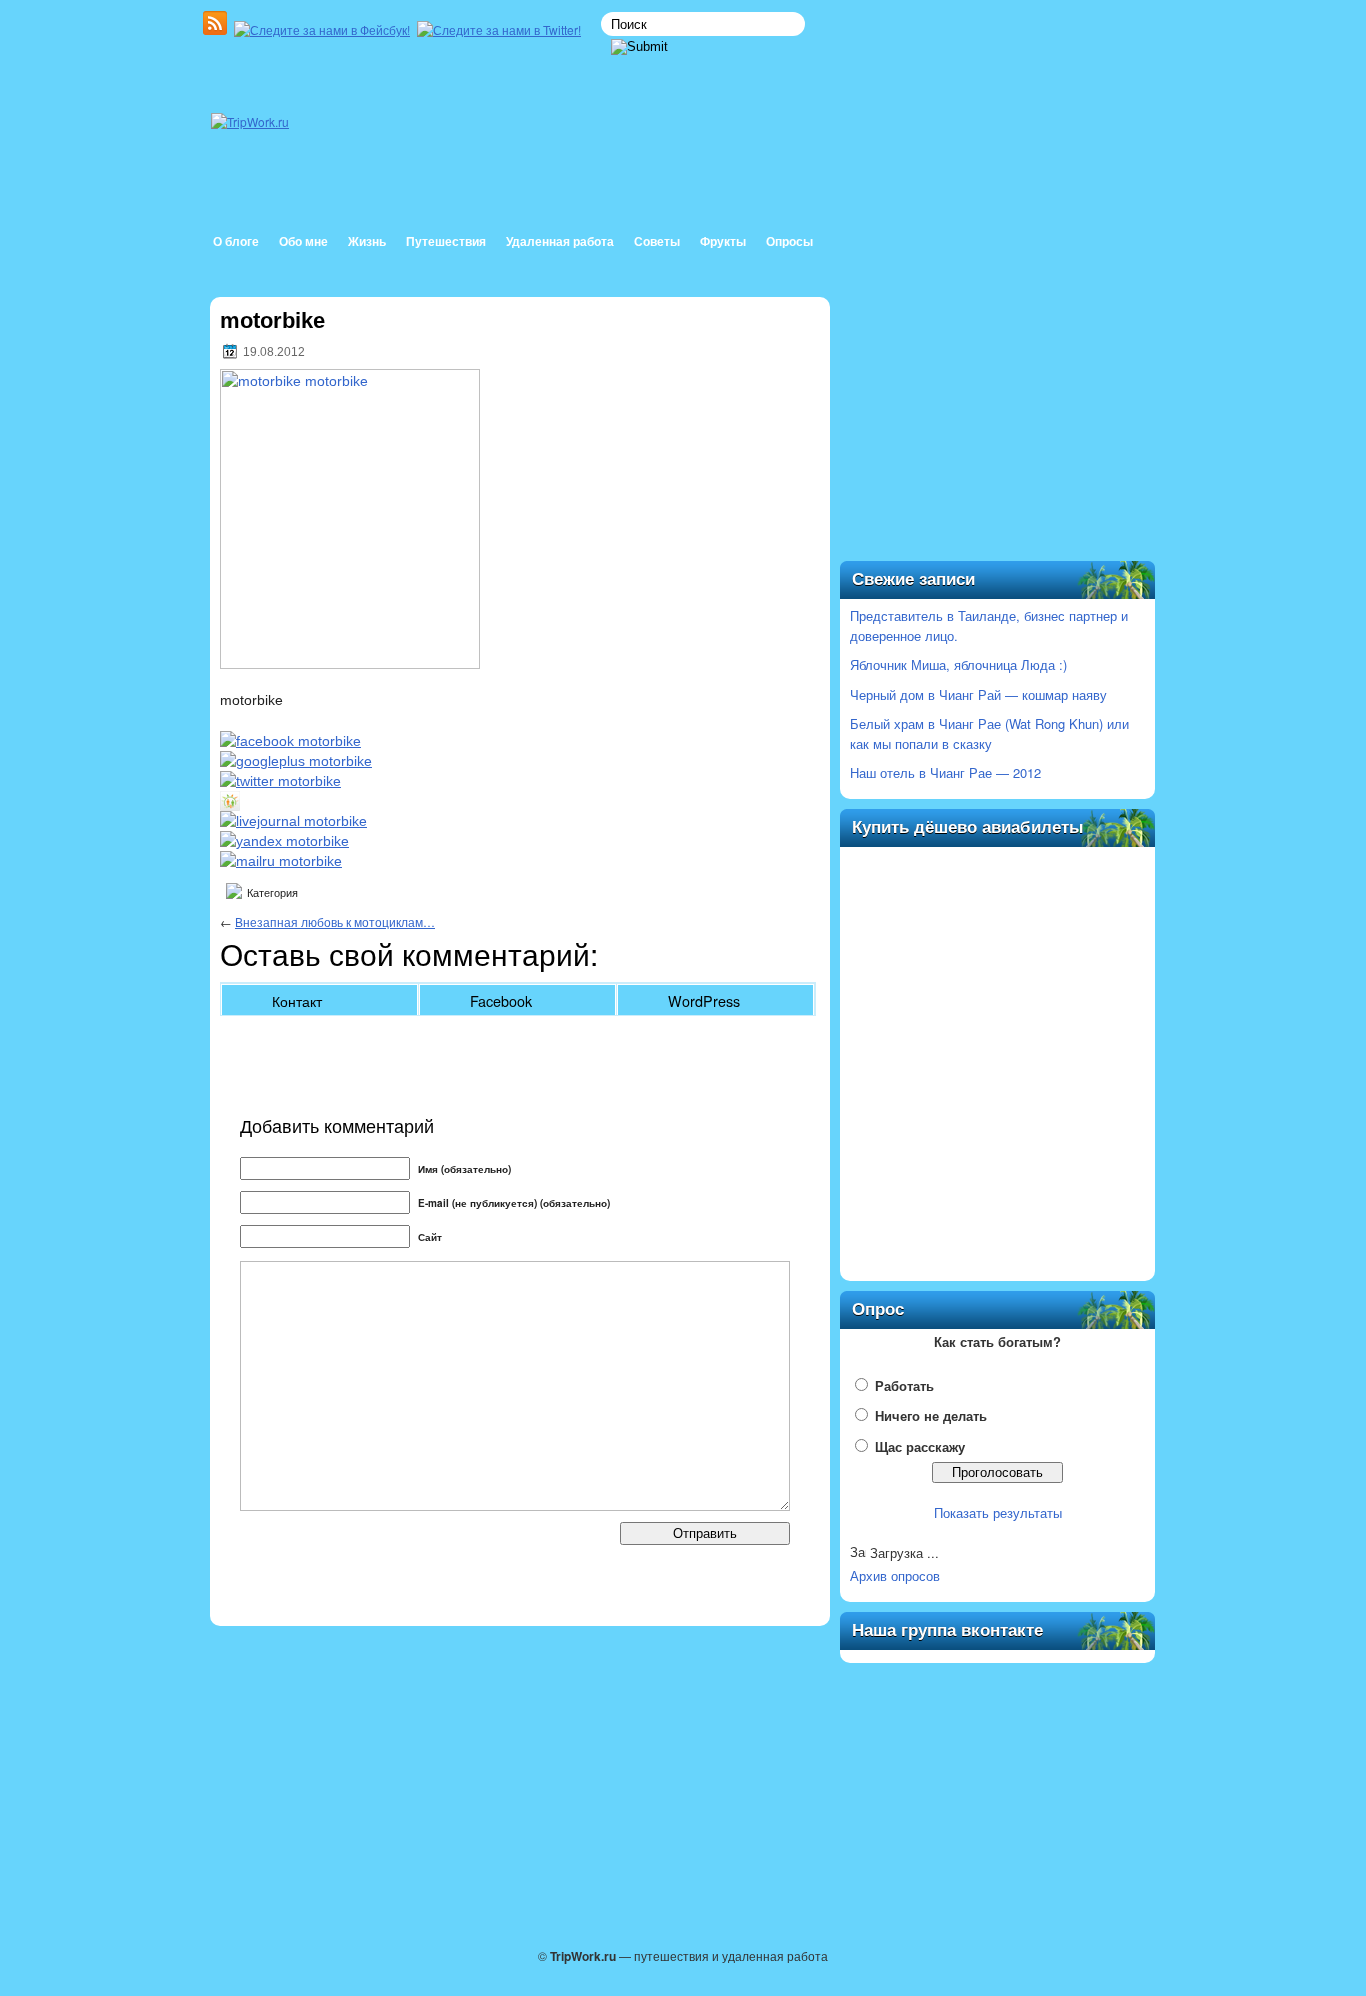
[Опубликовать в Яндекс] (284, 841)
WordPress (704, 1000)
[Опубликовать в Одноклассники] (230, 806)
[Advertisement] (998, 432)
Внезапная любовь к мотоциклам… (335, 921)
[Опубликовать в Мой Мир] (281, 861)
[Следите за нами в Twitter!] (501, 29)
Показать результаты (998, 1512)
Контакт (297, 1000)
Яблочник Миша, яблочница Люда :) (958, 664)
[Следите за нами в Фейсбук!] (324, 29)
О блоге (236, 242)
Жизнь (367, 242)
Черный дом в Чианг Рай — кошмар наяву (978, 694)
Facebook (501, 1000)
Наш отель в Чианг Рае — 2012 (945, 772)
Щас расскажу (920, 1446)
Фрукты (723, 242)
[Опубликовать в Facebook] (290, 741)
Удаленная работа (560, 242)
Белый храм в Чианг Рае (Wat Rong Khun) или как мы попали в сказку (989, 733)
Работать (904, 1385)
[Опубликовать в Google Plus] (296, 761)
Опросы (789, 242)
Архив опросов (895, 1575)
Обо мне (303, 242)
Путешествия (446, 242)
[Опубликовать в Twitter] (280, 781)
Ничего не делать (931, 1415)
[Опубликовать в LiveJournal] (293, 821)
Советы (657, 242)
